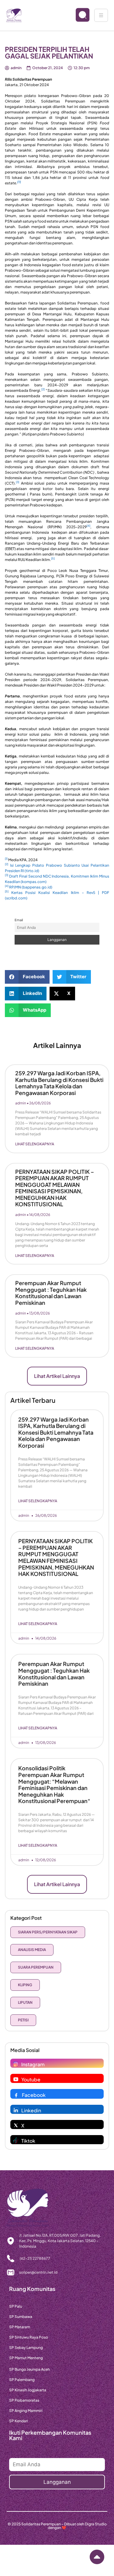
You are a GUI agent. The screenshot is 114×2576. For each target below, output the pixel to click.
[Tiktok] (16, 2141)
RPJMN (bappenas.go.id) (31, 887)
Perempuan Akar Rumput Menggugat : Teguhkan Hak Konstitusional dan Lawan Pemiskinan (51, 1293)
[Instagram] (16, 2064)
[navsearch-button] (78, 15)
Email (19, 920)
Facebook (34, 2095)
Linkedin (31, 2110)
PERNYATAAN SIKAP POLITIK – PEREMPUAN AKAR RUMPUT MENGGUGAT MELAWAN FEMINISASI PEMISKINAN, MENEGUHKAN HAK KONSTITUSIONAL (55, 1188)
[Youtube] (16, 2079)
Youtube (31, 2079)
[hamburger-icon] (101, 15)
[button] (27, 977)
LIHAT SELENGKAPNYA (35, 1144)
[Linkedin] (16, 2110)
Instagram (33, 2064)
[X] (16, 2125)
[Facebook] (16, 2095)
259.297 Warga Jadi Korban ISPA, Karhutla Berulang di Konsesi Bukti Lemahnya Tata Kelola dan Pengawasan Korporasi (59, 1083)
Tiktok (28, 2141)
